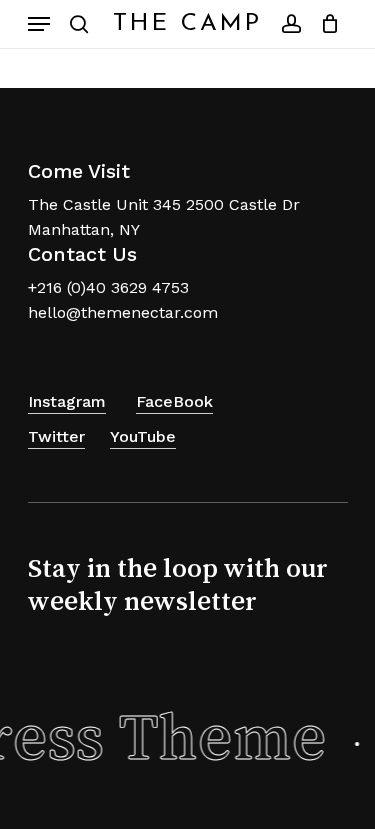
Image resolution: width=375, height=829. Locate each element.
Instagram (67, 401)
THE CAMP (187, 24)
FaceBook (174, 401)
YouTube (143, 436)
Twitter (56, 436)
